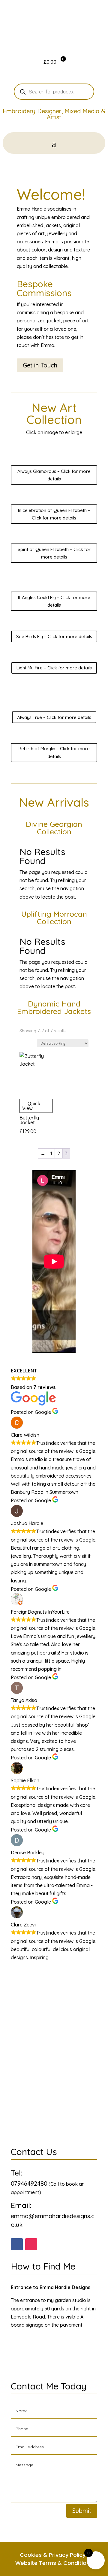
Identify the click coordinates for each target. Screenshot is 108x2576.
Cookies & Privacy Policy (53, 2555)
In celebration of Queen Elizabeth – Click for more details (54, 514)
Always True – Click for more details (54, 717)
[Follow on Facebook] (17, 2244)
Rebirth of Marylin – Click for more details (54, 752)
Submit (82, 2511)
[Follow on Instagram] (31, 2244)
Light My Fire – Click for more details (54, 668)
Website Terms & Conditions (54, 2563)
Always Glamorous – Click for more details (54, 475)
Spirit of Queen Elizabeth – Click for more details (54, 553)
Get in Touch (40, 365)
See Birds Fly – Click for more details (54, 636)
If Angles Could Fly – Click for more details (54, 601)
